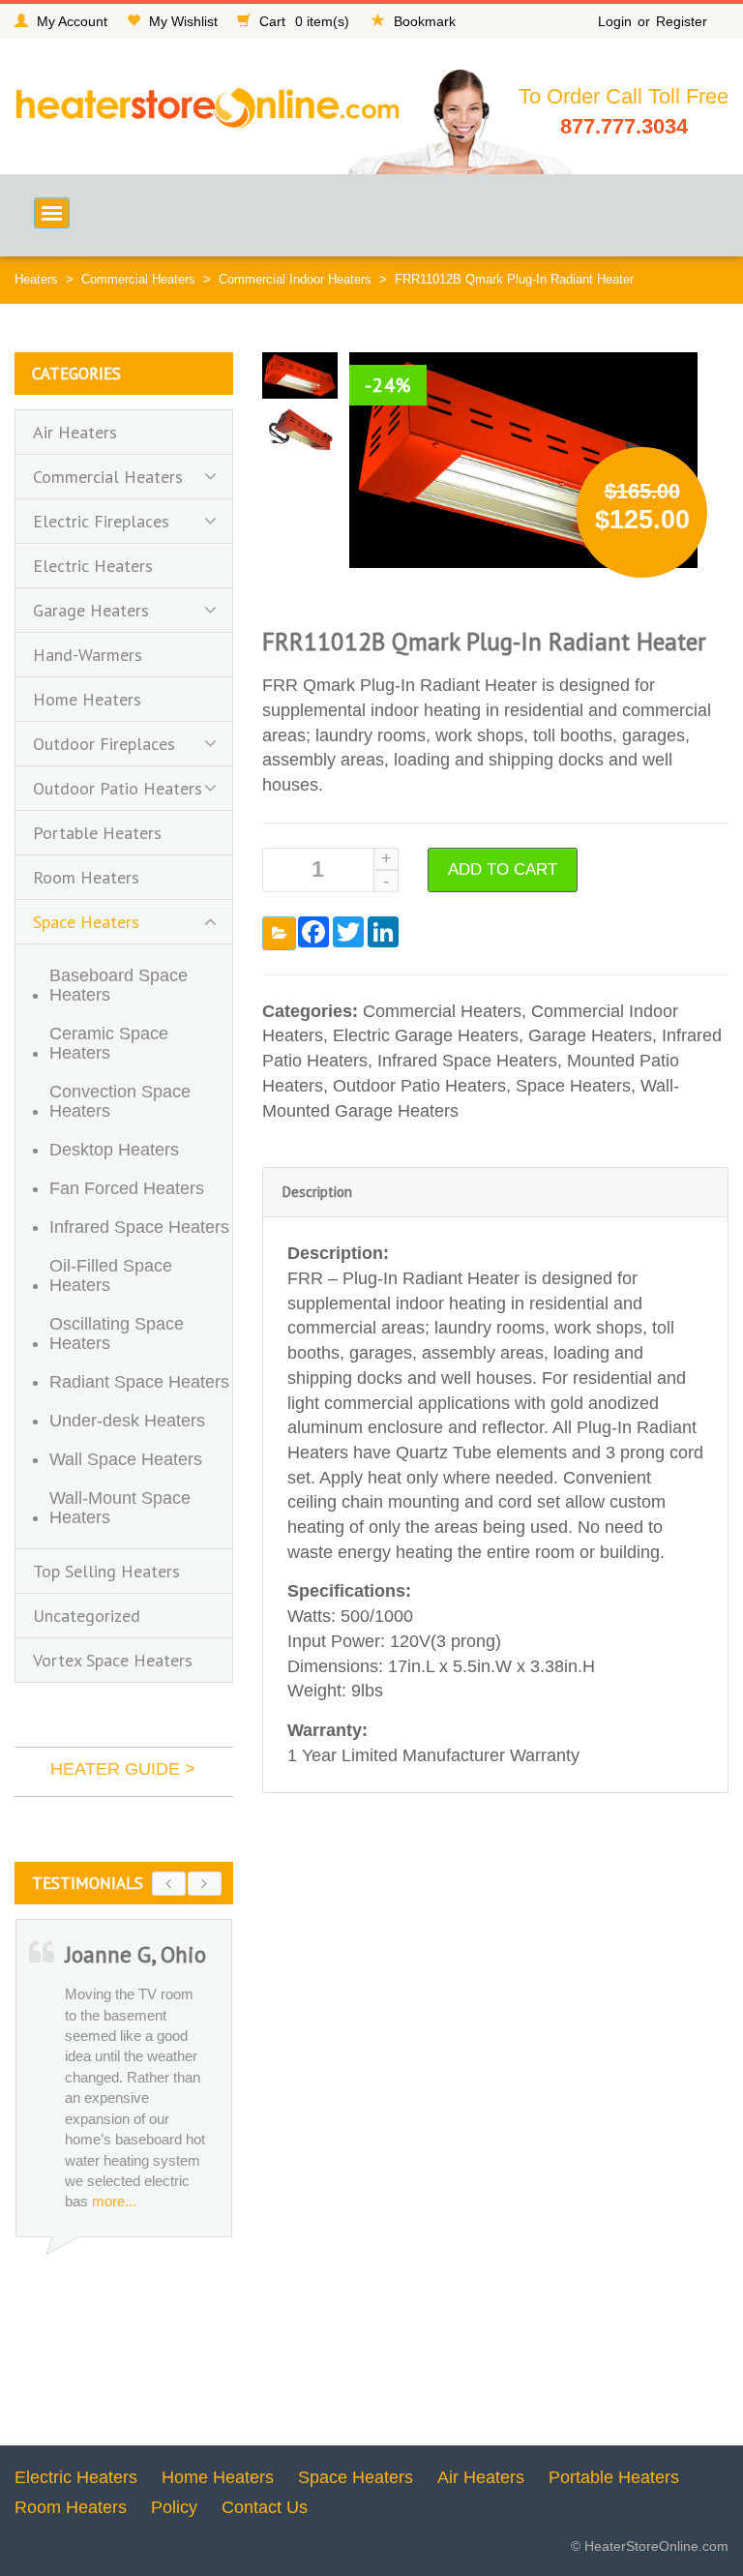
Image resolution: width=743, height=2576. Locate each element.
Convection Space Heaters (120, 1101)
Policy (174, 2507)
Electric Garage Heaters (426, 1035)
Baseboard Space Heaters (119, 985)
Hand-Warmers (88, 655)
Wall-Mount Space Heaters (120, 1508)
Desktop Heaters (114, 1150)
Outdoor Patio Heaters (419, 1086)
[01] (300, 374)
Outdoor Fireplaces (104, 744)
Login (615, 21)
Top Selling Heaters (106, 1571)
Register (682, 21)
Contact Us (265, 2507)
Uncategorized (87, 1616)
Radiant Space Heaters (139, 1382)
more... (99, 2201)
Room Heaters (86, 877)
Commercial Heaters (138, 279)
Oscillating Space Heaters (117, 1333)
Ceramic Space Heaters (109, 1043)
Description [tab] (317, 1192)
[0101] (300, 429)
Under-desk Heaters (127, 1421)
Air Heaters (75, 432)
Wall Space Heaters (126, 1459)
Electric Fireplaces (101, 521)
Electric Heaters (93, 566)
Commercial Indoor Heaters (295, 279)
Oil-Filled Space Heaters (111, 1275)
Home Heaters (87, 699)
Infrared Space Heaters (467, 1061)
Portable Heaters (97, 833)
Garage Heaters (590, 1035)
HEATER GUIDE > (123, 1769)
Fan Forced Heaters (127, 1188)
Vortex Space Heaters (113, 1660)
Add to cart (503, 869)
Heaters (36, 279)
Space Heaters (573, 1086)
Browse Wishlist (279, 933)
